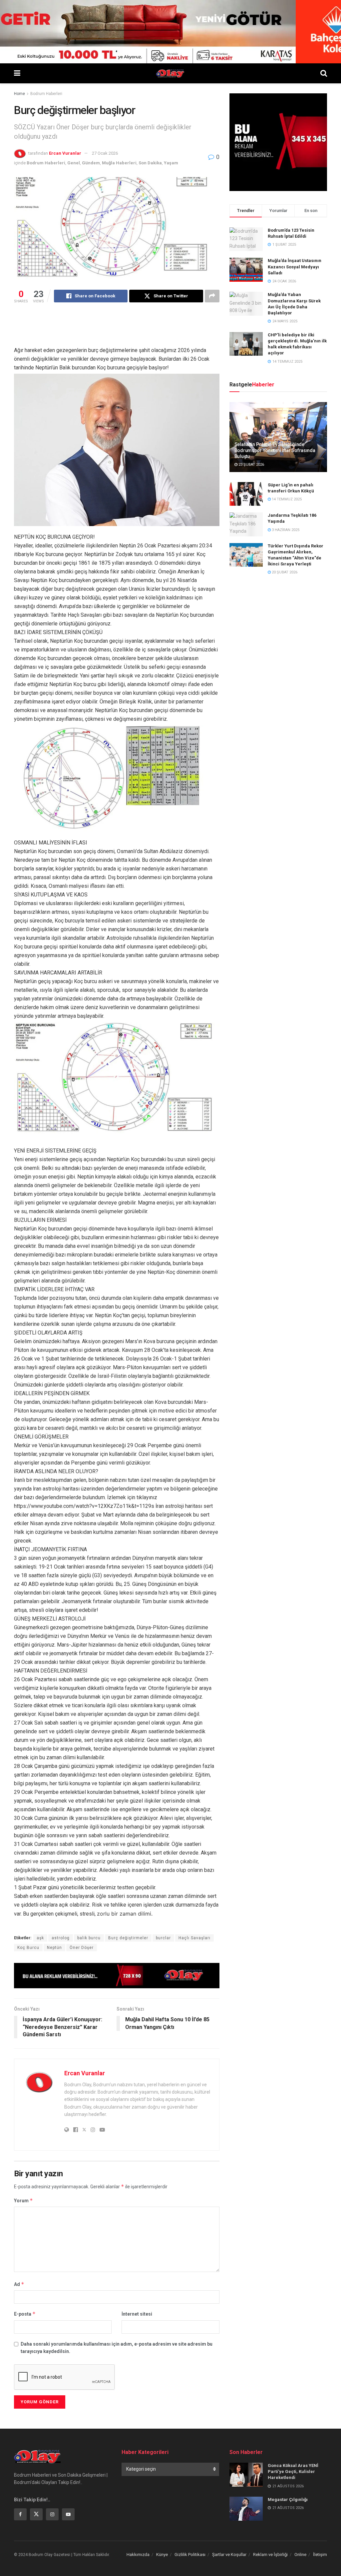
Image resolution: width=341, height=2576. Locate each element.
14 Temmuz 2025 (286, 499)
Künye (162, 2554)
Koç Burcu (28, 1948)
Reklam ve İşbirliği (270, 2554)
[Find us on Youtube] (68, 2514)
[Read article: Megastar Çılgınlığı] (246, 2509)
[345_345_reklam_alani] (278, 142)
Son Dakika (150, 163)
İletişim (320, 2554)
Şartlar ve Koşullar (229, 2554)
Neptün (54, 1948)
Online (300, 2554)
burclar (163, 1938)
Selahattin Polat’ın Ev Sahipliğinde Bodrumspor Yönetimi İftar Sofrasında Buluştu (275, 450)
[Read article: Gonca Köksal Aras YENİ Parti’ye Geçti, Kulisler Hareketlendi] (246, 2475)
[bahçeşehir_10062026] (170, 31)
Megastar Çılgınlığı (288, 2499)
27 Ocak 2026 (105, 153)
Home (19, 94)
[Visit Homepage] (170, 73)
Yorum (23, 2200)
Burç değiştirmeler (128, 1938)
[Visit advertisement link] (117, 1976)
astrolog (61, 1938)
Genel (74, 163)
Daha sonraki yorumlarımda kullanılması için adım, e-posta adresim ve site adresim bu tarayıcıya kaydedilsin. (117, 2348)
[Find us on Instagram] (52, 2514)
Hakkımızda (138, 2554)
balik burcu (89, 1938)
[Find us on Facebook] (20, 2514)
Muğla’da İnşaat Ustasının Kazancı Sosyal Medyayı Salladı (295, 267)
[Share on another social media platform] (212, 296)
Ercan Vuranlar (65, 153)
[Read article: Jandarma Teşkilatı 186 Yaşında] (246, 524)
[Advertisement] (135, 329)
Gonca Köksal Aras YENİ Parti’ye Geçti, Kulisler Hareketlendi (293, 2471)
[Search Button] (324, 73)
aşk (40, 1938)
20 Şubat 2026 (284, 572)
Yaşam (171, 163)
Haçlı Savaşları (194, 1938)
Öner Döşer (82, 1948)
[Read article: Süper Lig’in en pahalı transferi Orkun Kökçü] (246, 494)
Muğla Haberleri (119, 163)
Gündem (91, 163)
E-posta (25, 2314)
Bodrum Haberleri (46, 94)
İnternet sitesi (137, 2314)
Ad (19, 2284)
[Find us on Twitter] (36, 2514)
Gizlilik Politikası (190, 2554)
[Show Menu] (17, 73)
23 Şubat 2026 (251, 465)
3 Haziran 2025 (285, 530)
